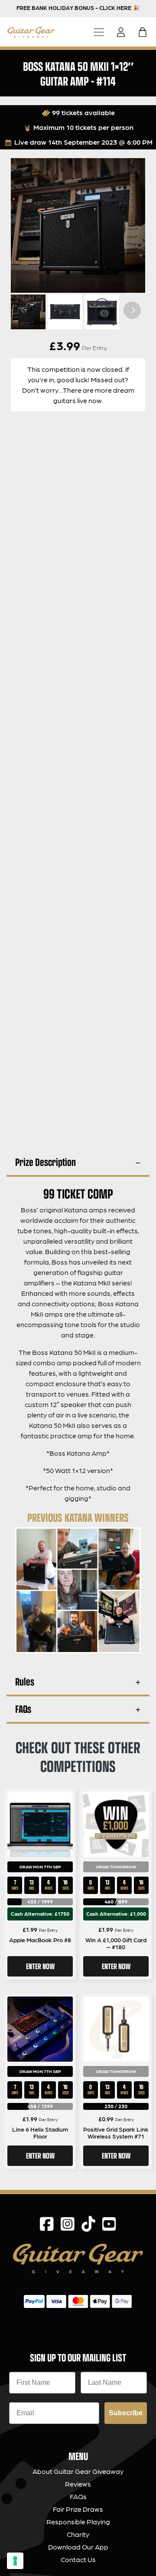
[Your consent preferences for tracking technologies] (15, 2561)
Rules (25, 1681)
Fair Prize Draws (78, 2509)
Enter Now (40, 1966)
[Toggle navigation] (99, 32)
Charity (78, 2534)
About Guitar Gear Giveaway (78, 2471)
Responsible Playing (78, 2521)
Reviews (78, 2484)
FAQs (23, 1709)
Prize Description (45, 1162)
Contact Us (78, 2559)
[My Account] (123, 32)
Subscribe (126, 2413)
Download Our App (78, 2547)
